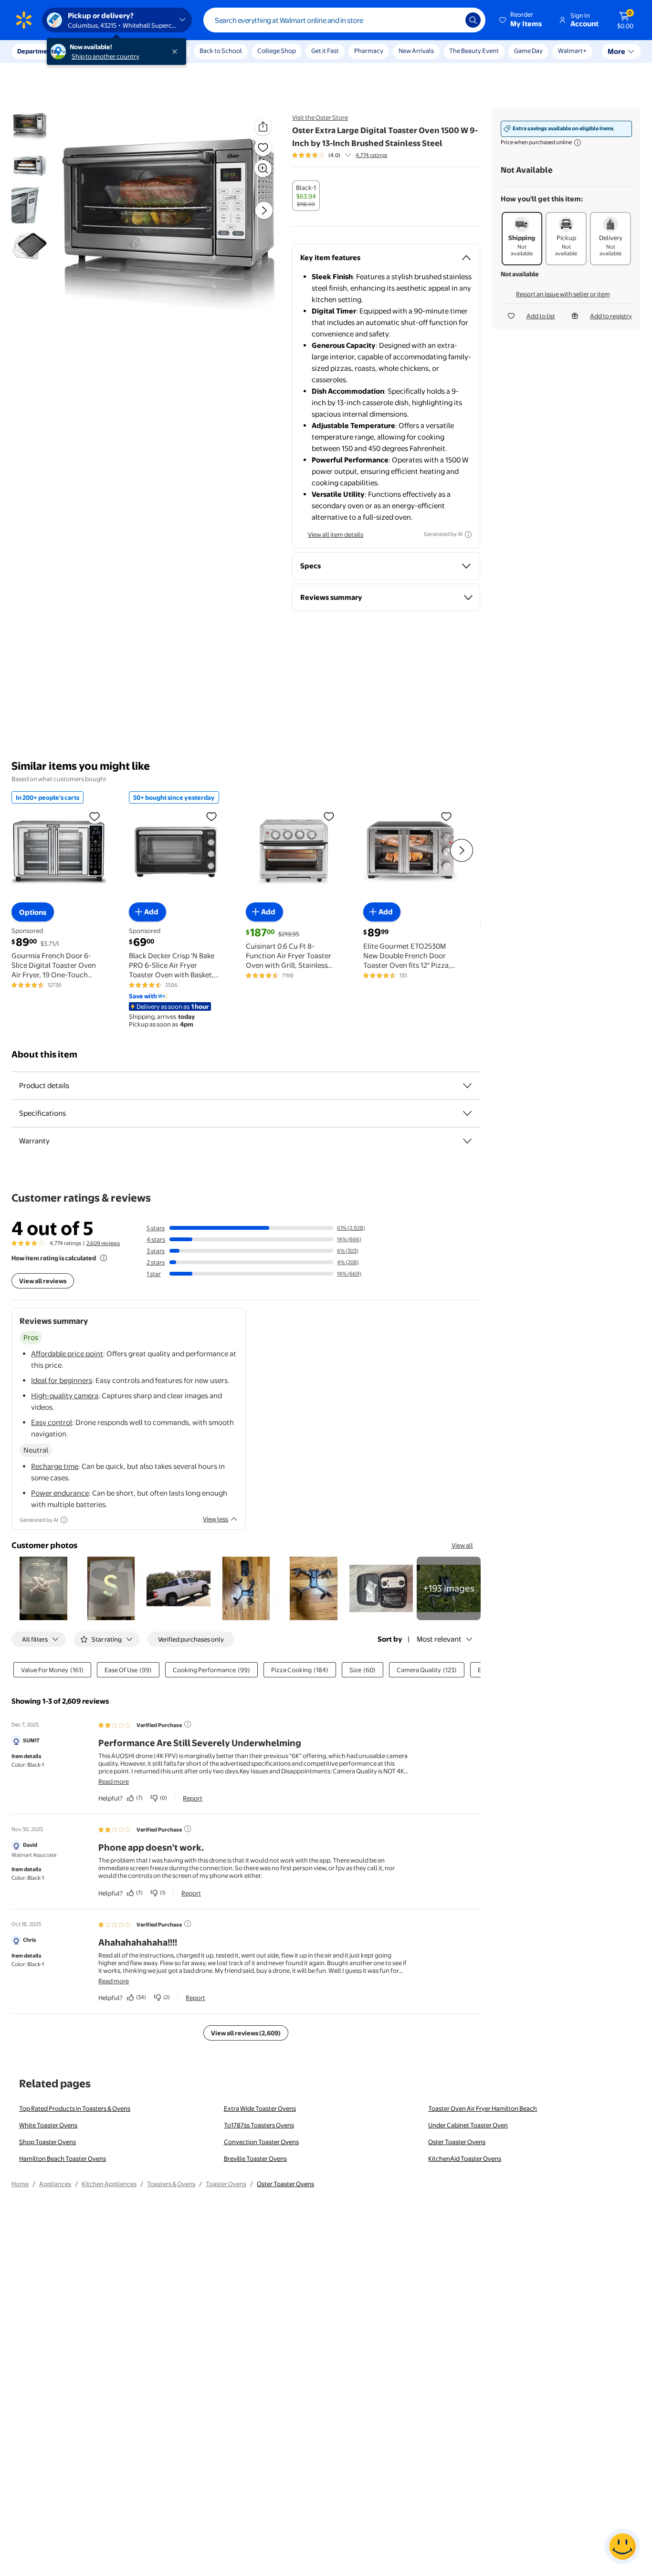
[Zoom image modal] (263, 168)
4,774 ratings (371, 155)
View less (216, 1519)
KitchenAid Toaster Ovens (465, 2158)
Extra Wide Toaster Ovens (260, 2108)
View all (462, 1545)
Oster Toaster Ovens (457, 2142)
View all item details (336, 534)
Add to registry (611, 316)
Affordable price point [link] (67, 1354)
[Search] (473, 20)
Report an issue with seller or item (563, 294)
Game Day (528, 51)
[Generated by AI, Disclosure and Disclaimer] (468, 534)
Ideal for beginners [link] (62, 1380)
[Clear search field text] (451, 20)
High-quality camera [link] (65, 1396)
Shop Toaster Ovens (47, 2142)
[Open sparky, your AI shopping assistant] (622, 2546)
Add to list (541, 316)
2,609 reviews (103, 1243)
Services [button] (96, 51)
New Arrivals (416, 51)
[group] (340, 155)
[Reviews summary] (348, 155)
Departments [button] (37, 51)
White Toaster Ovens (48, 2125)
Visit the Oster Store (320, 117)
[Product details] (467, 1086)
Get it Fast (325, 51)
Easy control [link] (52, 1422)
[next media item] (264, 210)
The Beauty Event (474, 51)
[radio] (306, 196)
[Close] (177, 52)
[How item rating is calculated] (104, 1258)
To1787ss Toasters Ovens (259, 2125)
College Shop (277, 51)
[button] (521, 20)
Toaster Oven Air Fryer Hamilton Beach (483, 2108)
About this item (44, 1054)
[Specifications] (467, 1113)
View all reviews (43, 1281)
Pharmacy (369, 51)
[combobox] (344, 20)
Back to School (221, 51)
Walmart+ (572, 51)
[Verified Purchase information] (188, 1724)
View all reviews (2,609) (246, 2033)
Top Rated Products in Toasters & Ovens (75, 2108)
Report (193, 1798)
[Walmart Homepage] (24, 20)
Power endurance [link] (60, 1493)
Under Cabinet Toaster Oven (468, 2125)
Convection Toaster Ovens (261, 2142)
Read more (114, 1781)
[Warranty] (467, 1141)
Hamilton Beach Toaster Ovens (63, 2158)
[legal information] (578, 143)
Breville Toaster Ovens (255, 2158)
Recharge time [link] (55, 1466)
